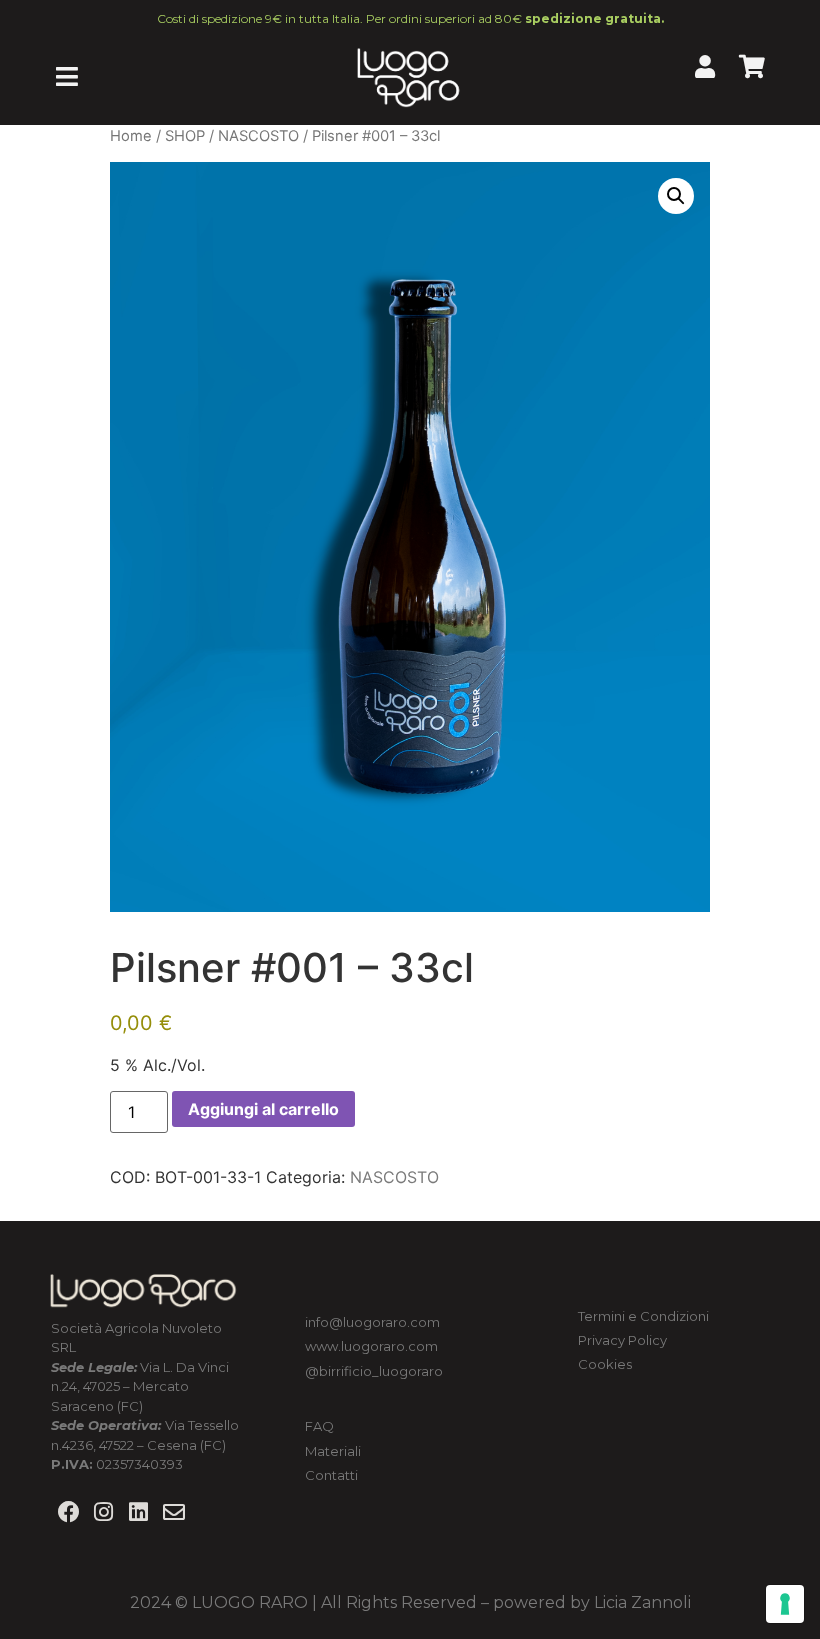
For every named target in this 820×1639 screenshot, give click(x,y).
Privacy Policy (622, 1340)
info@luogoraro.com (372, 1322)
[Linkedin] (138, 1512)
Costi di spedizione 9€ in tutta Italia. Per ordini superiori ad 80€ (410, 18)
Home (131, 136)
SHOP (185, 136)
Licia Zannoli (642, 1602)
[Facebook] (68, 1512)
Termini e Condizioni (645, 1316)
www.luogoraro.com (371, 1346)
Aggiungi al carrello (263, 1109)
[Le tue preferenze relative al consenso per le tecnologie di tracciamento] (785, 1604)
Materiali (333, 1451)
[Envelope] (174, 1512)
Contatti (331, 1475)
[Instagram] (103, 1512)
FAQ (319, 1426)
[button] (676, 196)
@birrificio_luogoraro (374, 1371)
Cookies (605, 1364)
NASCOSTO (258, 136)
